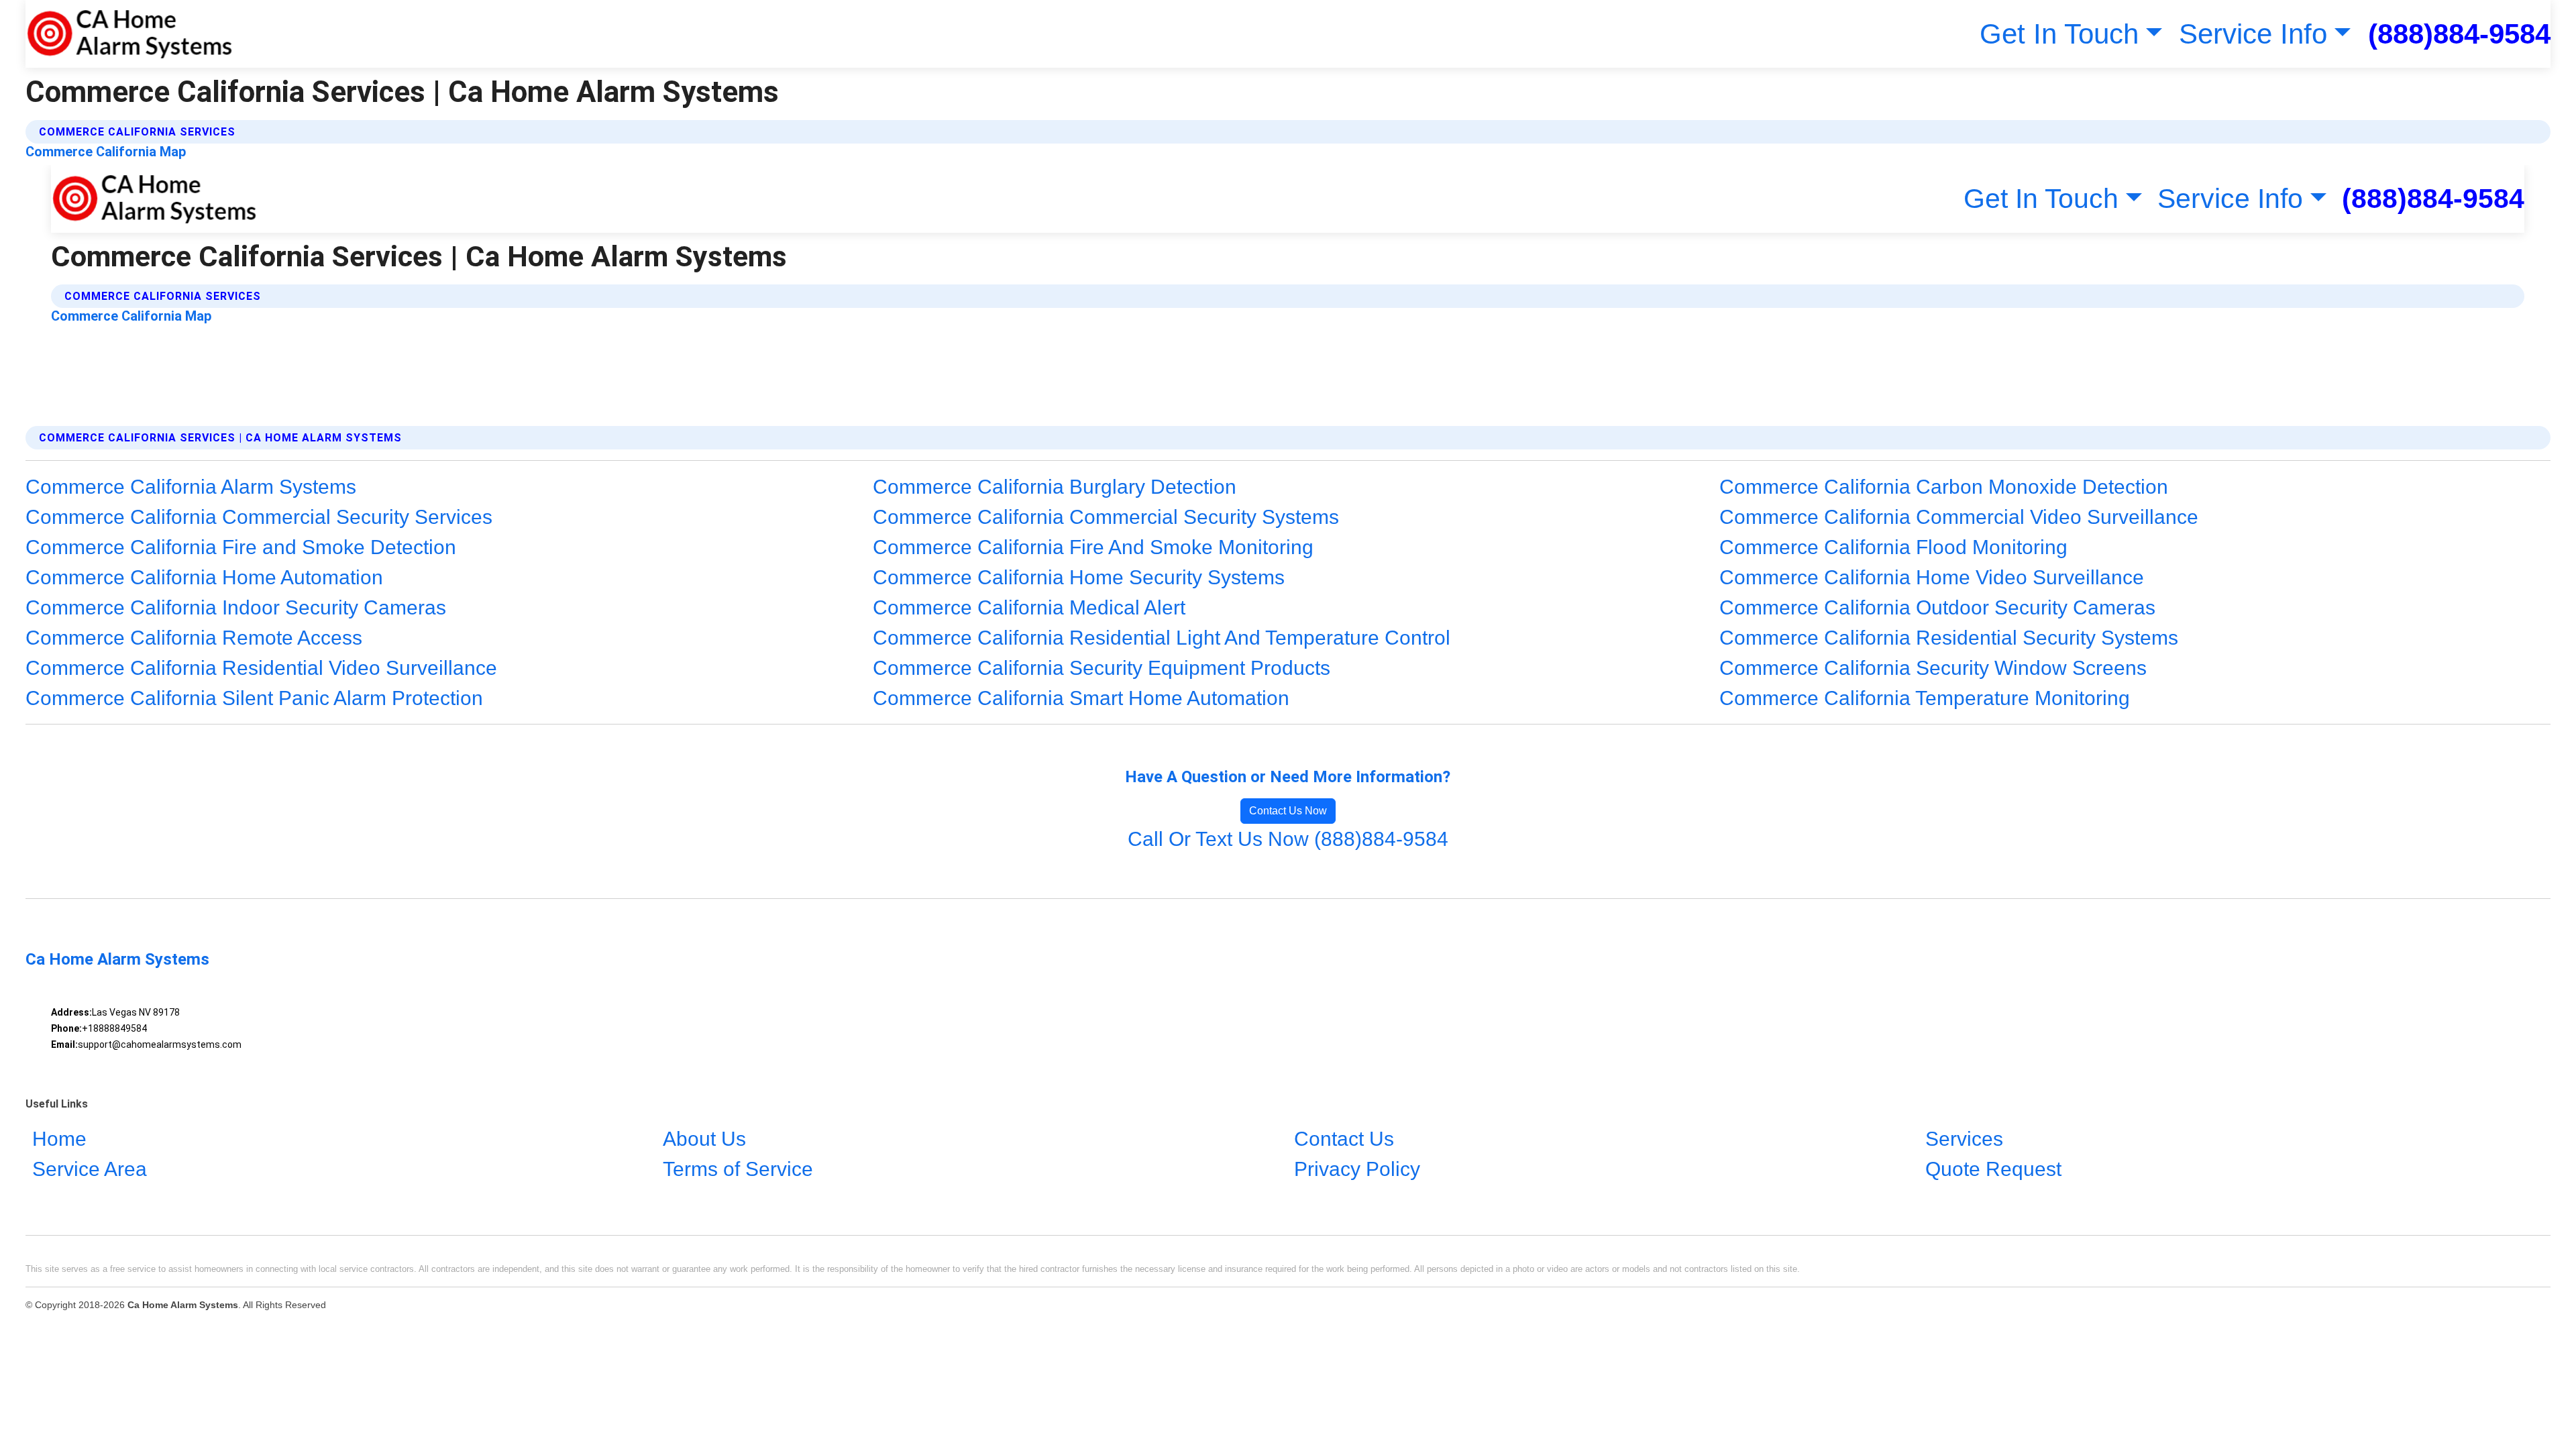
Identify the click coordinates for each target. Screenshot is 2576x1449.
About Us (704, 1139)
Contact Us (1344, 1139)
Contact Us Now (1288, 811)
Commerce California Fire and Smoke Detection (241, 547)
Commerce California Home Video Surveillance (1932, 577)
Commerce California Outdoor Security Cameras (1937, 607)
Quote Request (1993, 1169)
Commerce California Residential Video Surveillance (261, 668)
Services (1964, 1139)
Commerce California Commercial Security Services (259, 517)
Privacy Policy (1357, 1169)
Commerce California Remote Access (194, 638)
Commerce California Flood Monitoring (1893, 547)
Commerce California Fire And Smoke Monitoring (1093, 547)
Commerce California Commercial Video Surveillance (1959, 517)
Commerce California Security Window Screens (1933, 668)
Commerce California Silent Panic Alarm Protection (254, 698)
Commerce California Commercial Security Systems (1106, 517)
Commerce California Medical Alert (1029, 607)
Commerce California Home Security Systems (1079, 577)
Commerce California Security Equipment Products (1102, 668)
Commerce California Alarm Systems (191, 487)
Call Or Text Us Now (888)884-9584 (1288, 839)
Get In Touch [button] (2059, 34)
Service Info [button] (2253, 34)
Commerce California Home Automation (204, 577)
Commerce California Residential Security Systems (1949, 638)
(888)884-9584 (2459, 34)
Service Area (90, 1169)
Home (59, 1139)
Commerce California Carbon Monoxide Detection (1944, 487)
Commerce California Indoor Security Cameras (236, 607)
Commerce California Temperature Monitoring (1925, 698)
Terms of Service (738, 1169)
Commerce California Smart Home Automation (1081, 698)
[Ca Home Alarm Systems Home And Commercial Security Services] (129, 34)
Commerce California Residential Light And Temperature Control (1162, 638)
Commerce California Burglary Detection (1055, 487)
